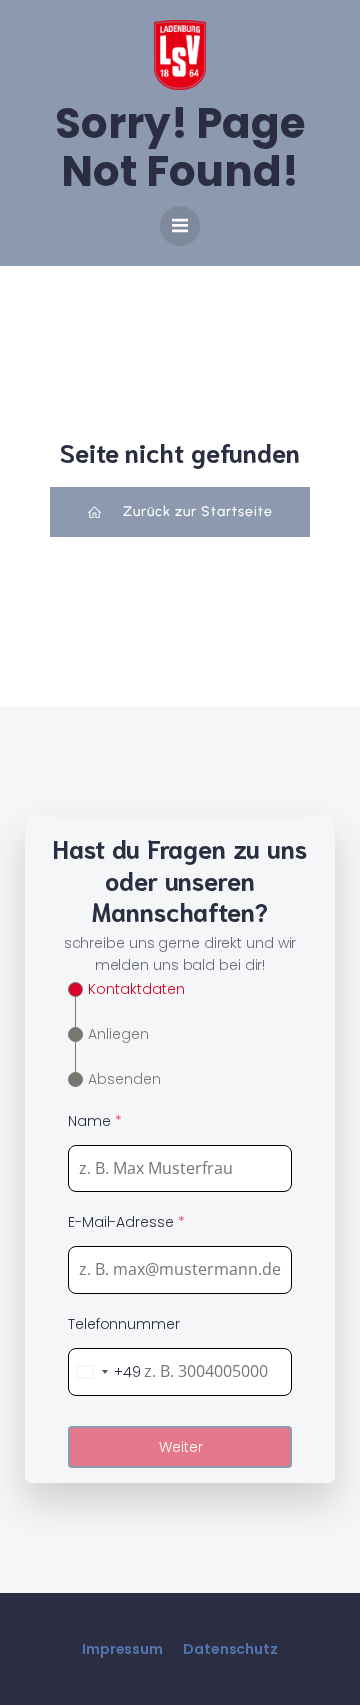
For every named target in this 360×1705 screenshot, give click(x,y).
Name (94, 1121)
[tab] (126, 989)
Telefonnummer (124, 1324)
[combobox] (105, 1372)
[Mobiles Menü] (180, 226)
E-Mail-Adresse (126, 1222)
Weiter (181, 1447)
